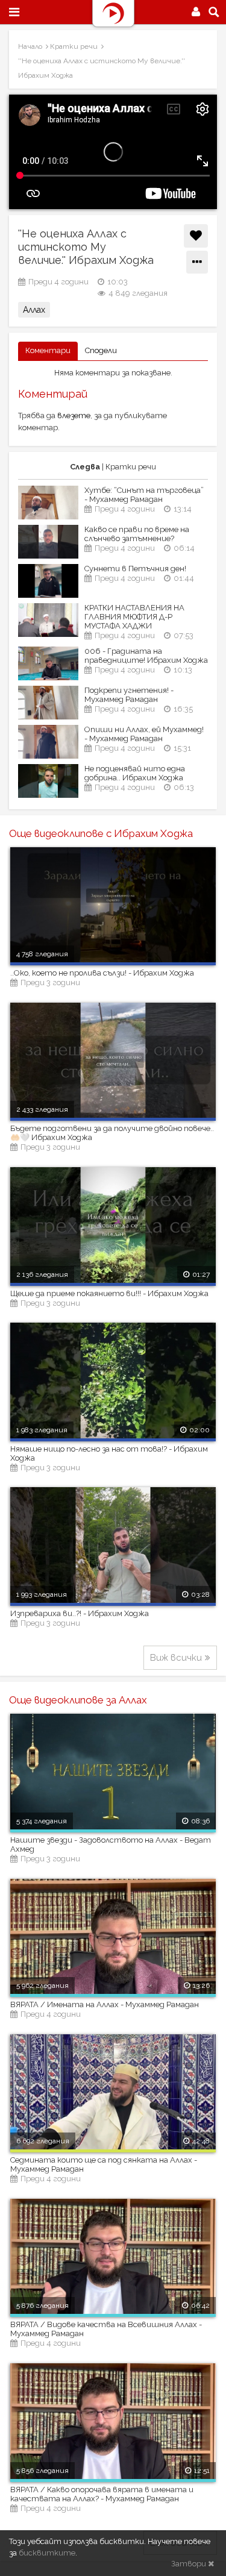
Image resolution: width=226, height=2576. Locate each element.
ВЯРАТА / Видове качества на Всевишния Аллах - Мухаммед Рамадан (106, 2329)
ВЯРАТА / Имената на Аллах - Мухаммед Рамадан (105, 2004)
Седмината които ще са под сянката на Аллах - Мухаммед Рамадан (104, 2164)
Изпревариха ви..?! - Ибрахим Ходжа (80, 1613)
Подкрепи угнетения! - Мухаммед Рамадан (129, 695)
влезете (74, 415)
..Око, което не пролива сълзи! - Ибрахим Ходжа (102, 973)
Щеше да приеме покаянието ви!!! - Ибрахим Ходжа (109, 1293)
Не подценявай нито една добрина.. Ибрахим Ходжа (135, 773)
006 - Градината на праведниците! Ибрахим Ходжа (146, 656)
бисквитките (47, 2553)
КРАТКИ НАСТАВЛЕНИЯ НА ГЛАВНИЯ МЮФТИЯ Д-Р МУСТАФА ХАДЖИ (134, 617)
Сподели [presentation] (101, 350)
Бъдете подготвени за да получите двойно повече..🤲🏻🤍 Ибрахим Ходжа (112, 1133)
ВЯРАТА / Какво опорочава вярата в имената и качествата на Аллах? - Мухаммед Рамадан (102, 2494)
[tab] (48, 351)
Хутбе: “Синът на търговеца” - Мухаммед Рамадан (144, 495)
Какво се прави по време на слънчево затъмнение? (137, 534)
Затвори (190, 2564)
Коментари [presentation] (48, 350)
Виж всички (176, 1658)
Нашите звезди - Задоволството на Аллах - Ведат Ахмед (111, 1844)
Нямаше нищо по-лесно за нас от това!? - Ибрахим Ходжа (109, 1453)
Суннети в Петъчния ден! (135, 569)
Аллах (34, 310)
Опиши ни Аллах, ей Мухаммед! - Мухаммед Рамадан (144, 734)
